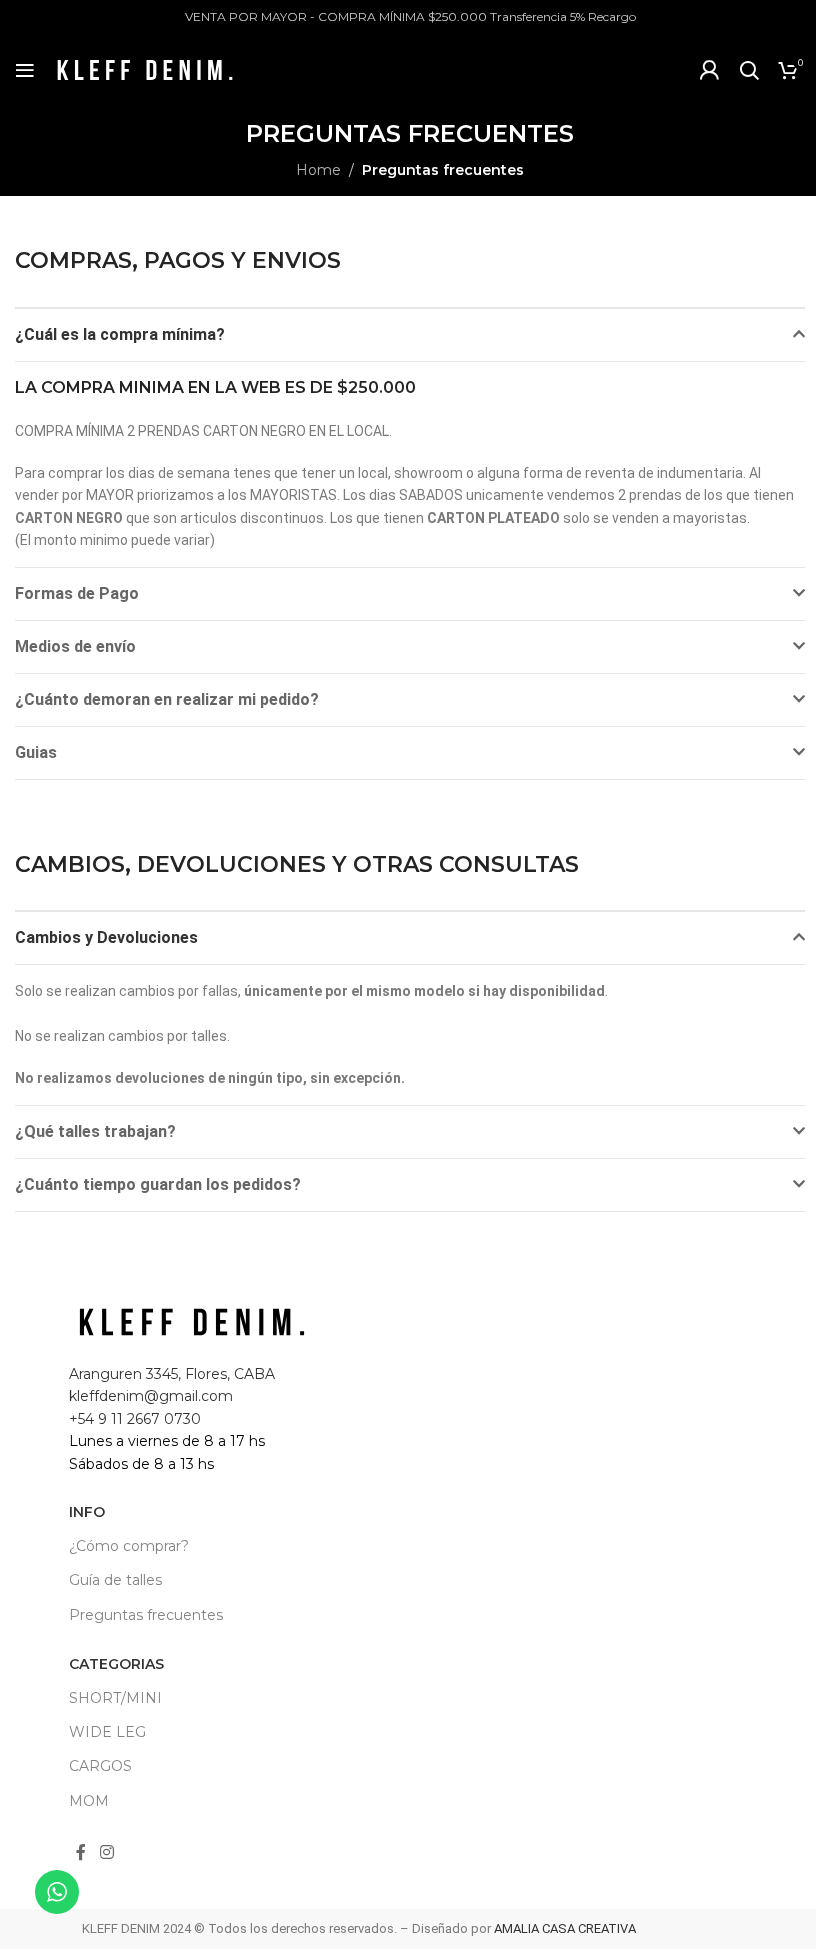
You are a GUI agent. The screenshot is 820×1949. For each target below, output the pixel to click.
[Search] (749, 70)
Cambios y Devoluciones (106, 937)
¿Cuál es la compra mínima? (120, 334)
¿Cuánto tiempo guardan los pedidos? (158, 1184)
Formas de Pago (77, 593)
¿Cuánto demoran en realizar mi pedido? (167, 699)
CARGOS (100, 1766)
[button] (410, 335)
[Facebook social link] (81, 1853)
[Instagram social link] (106, 1853)
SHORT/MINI (115, 1698)
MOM (89, 1801)
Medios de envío (75, 646)
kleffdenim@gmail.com (151, 1396)
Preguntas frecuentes (146, 1615)
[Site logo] (145, 69)
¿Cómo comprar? (129, 1546)
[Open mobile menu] (25, 70)
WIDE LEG (107, 1732)
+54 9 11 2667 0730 (135, 1419)
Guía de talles (115, 1580)
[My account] (709, 70)
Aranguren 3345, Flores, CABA (172, 1374)
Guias (36, 752)
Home (318, 170)
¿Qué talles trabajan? (95, 1131)
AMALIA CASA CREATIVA (565, 1928)
